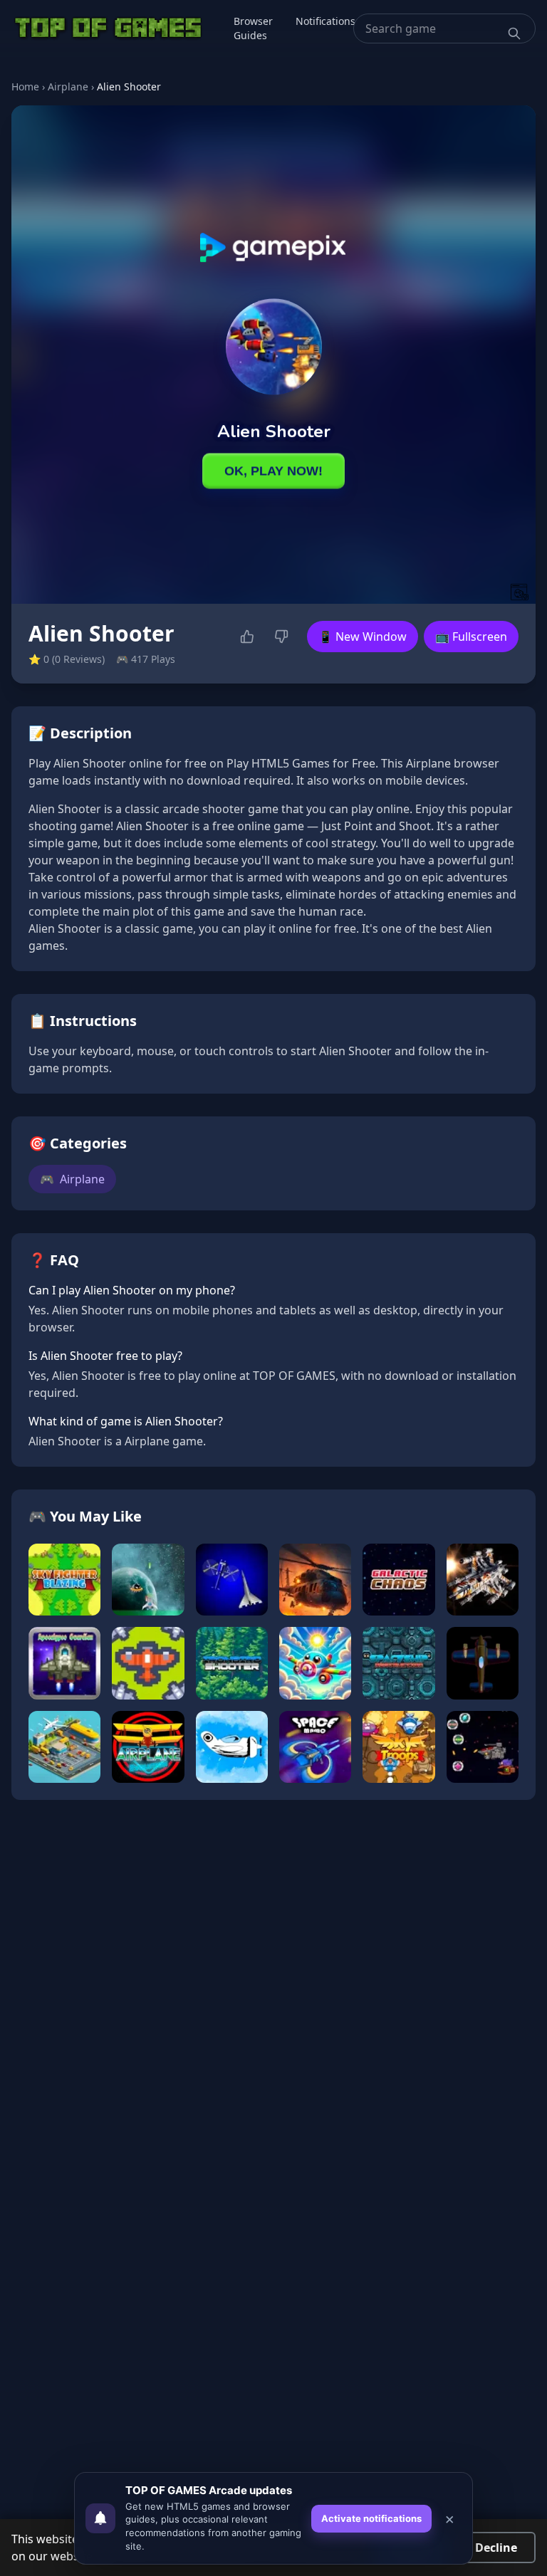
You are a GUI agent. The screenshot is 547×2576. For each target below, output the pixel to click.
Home (25, 87)
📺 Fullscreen (471, 637)
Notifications (325, 21)
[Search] (514, 33)
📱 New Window (363, 637)
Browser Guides (253, 28)
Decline (496, 2548)
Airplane (68, 87)
